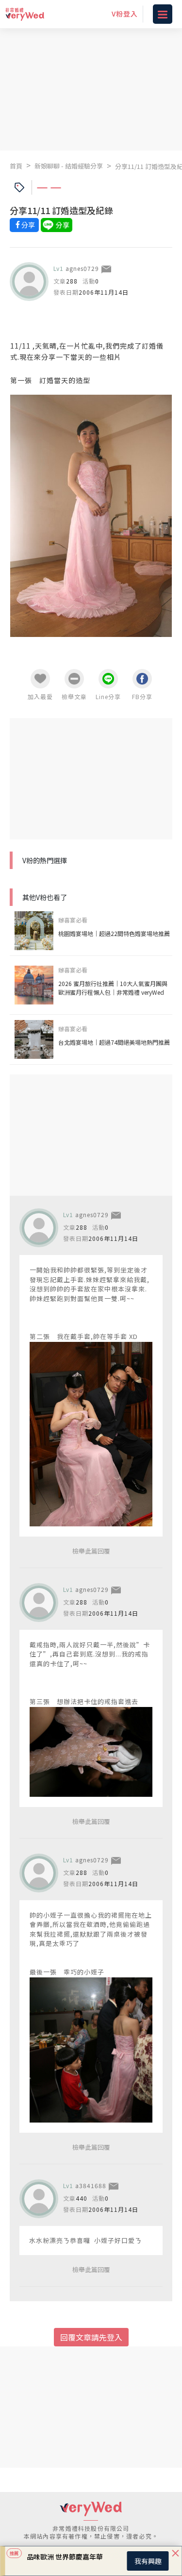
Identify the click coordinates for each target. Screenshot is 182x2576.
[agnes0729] (29, 282)
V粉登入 (125, 14)
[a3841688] (39, 2199)
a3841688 (91, 2185)
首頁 (16, 166)
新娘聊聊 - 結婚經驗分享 (69, 166)
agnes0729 (82, 268)
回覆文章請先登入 (91, 2337)
